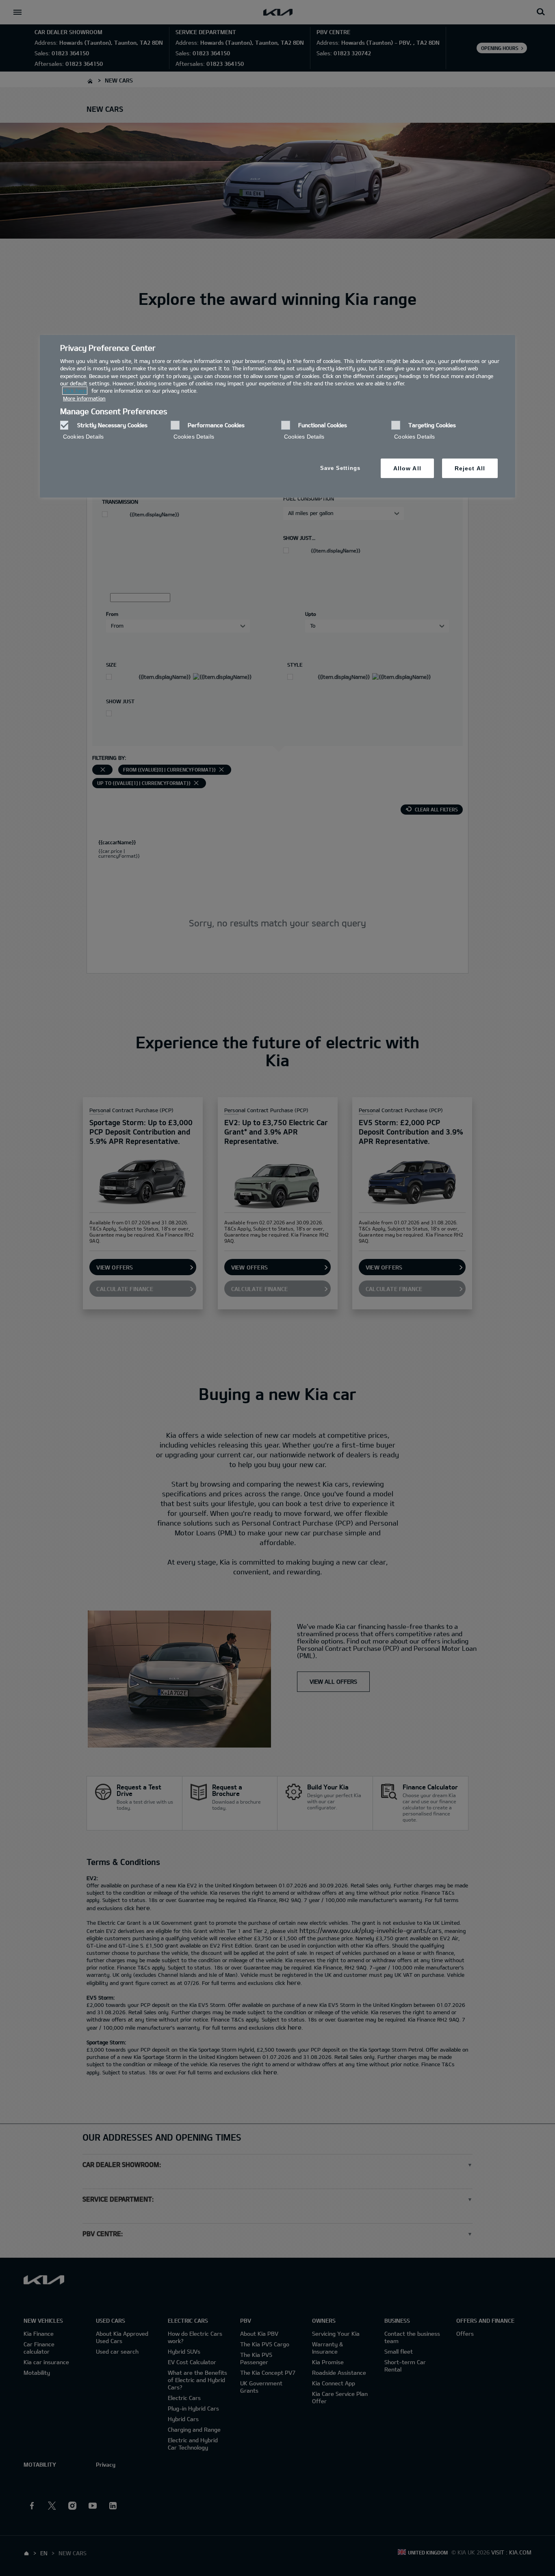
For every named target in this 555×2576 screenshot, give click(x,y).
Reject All (470, 468)
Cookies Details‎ (83, 437)
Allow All (407, 468)
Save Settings (340, 468)
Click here (75, 391)
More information (84, 398)
